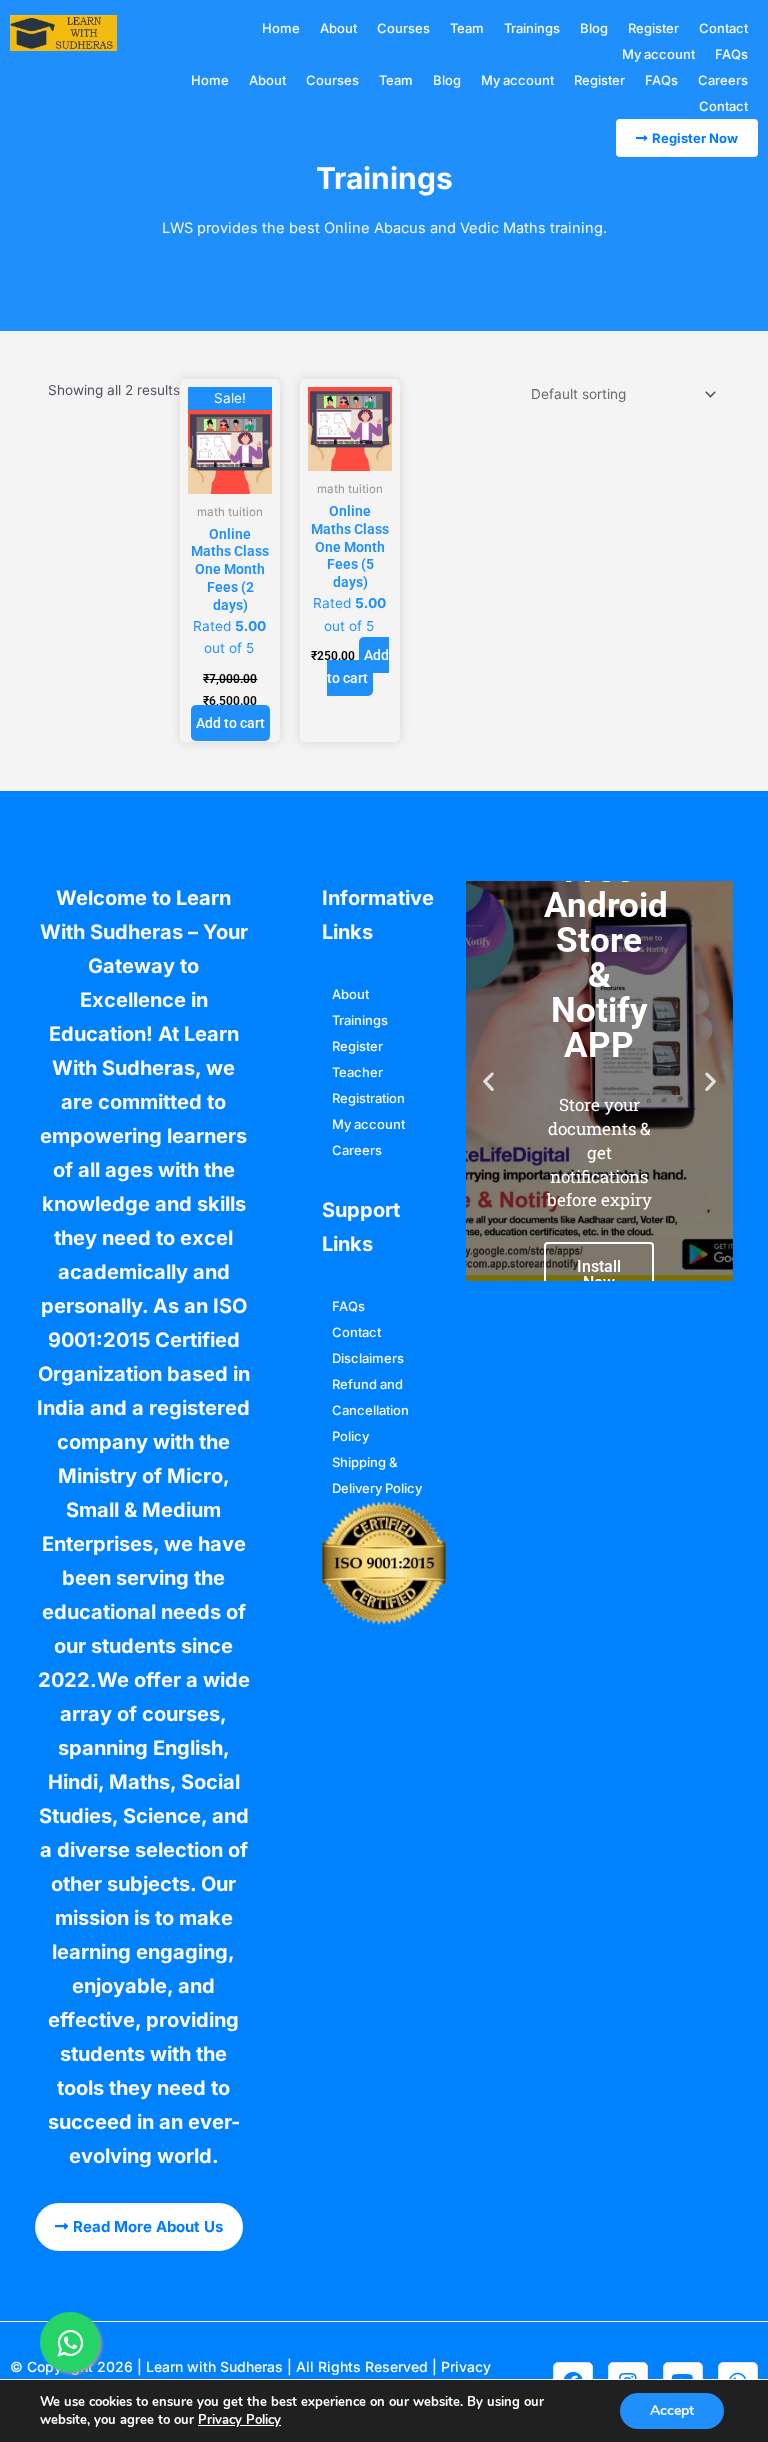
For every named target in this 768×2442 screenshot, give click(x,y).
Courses (403, 28)
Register (653, 28)
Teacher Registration (368, 1085)
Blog (594, 28)
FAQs (731, 54)
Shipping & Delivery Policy (377, 1475)
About (338, 28)
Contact (723, 28)
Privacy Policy (239, 2420)
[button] (488, 1080)
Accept (672, 2410)
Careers (723, 80)
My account (658, 54)
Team (467, 28)
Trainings (532, 28)
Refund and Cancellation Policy (370, 1410)
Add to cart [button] (230, 723)
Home (281, 28)
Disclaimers (368, 1358)
